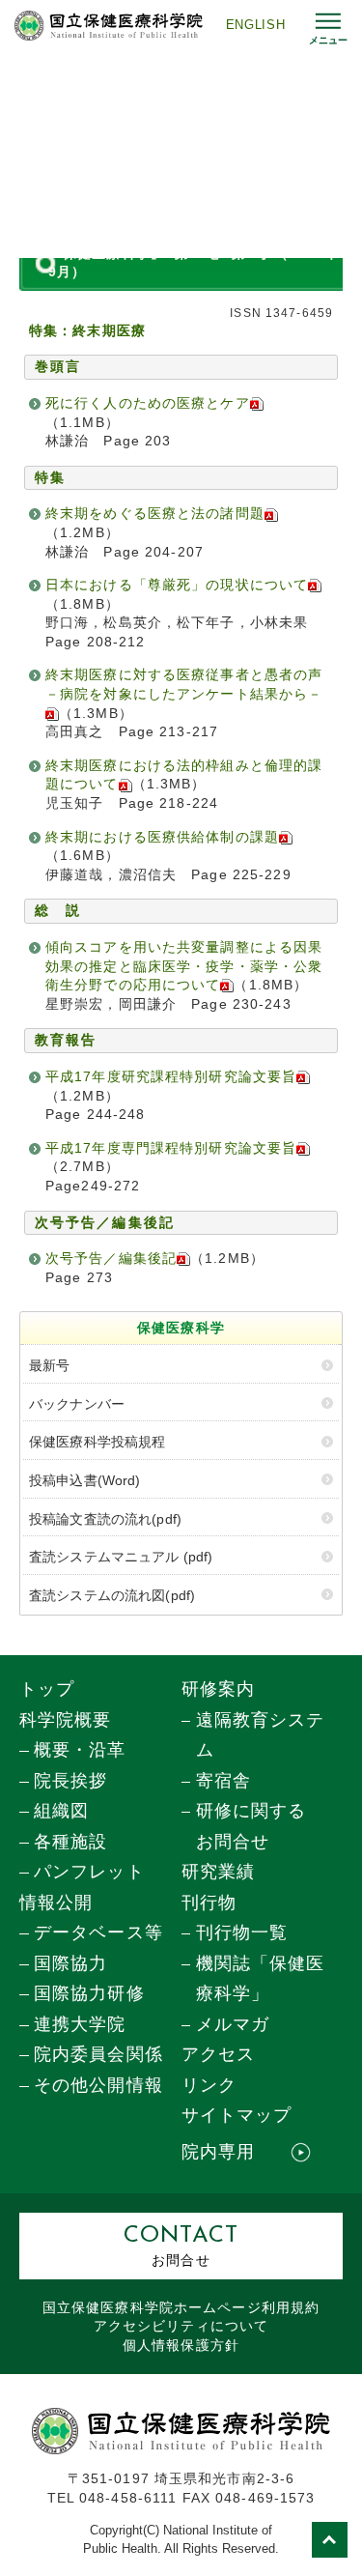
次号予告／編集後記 (111, 1258)
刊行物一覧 (242, 1932)
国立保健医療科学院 (181, 2308)
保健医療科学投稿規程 (97, 1442)
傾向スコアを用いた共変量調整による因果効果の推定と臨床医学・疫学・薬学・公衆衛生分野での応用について (184, 966)
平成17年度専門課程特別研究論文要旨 (171, 1148)
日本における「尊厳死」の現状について (177, 585)
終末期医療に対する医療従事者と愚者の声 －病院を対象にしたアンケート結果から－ (191, 684)
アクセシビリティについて (181, 2326)
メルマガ (233, 2024)
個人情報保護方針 (181, 2346)
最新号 (49, 1365)
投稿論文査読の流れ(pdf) (105, 1519)
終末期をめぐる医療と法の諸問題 (155, 513)
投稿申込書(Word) (85, 1480)
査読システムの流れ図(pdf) (112, 1595)
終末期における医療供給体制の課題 (162, 837)
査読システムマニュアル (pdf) (121, 1557)
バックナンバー (77, 1404)
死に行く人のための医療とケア (148, 403)
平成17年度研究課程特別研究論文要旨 (171, 1076)
